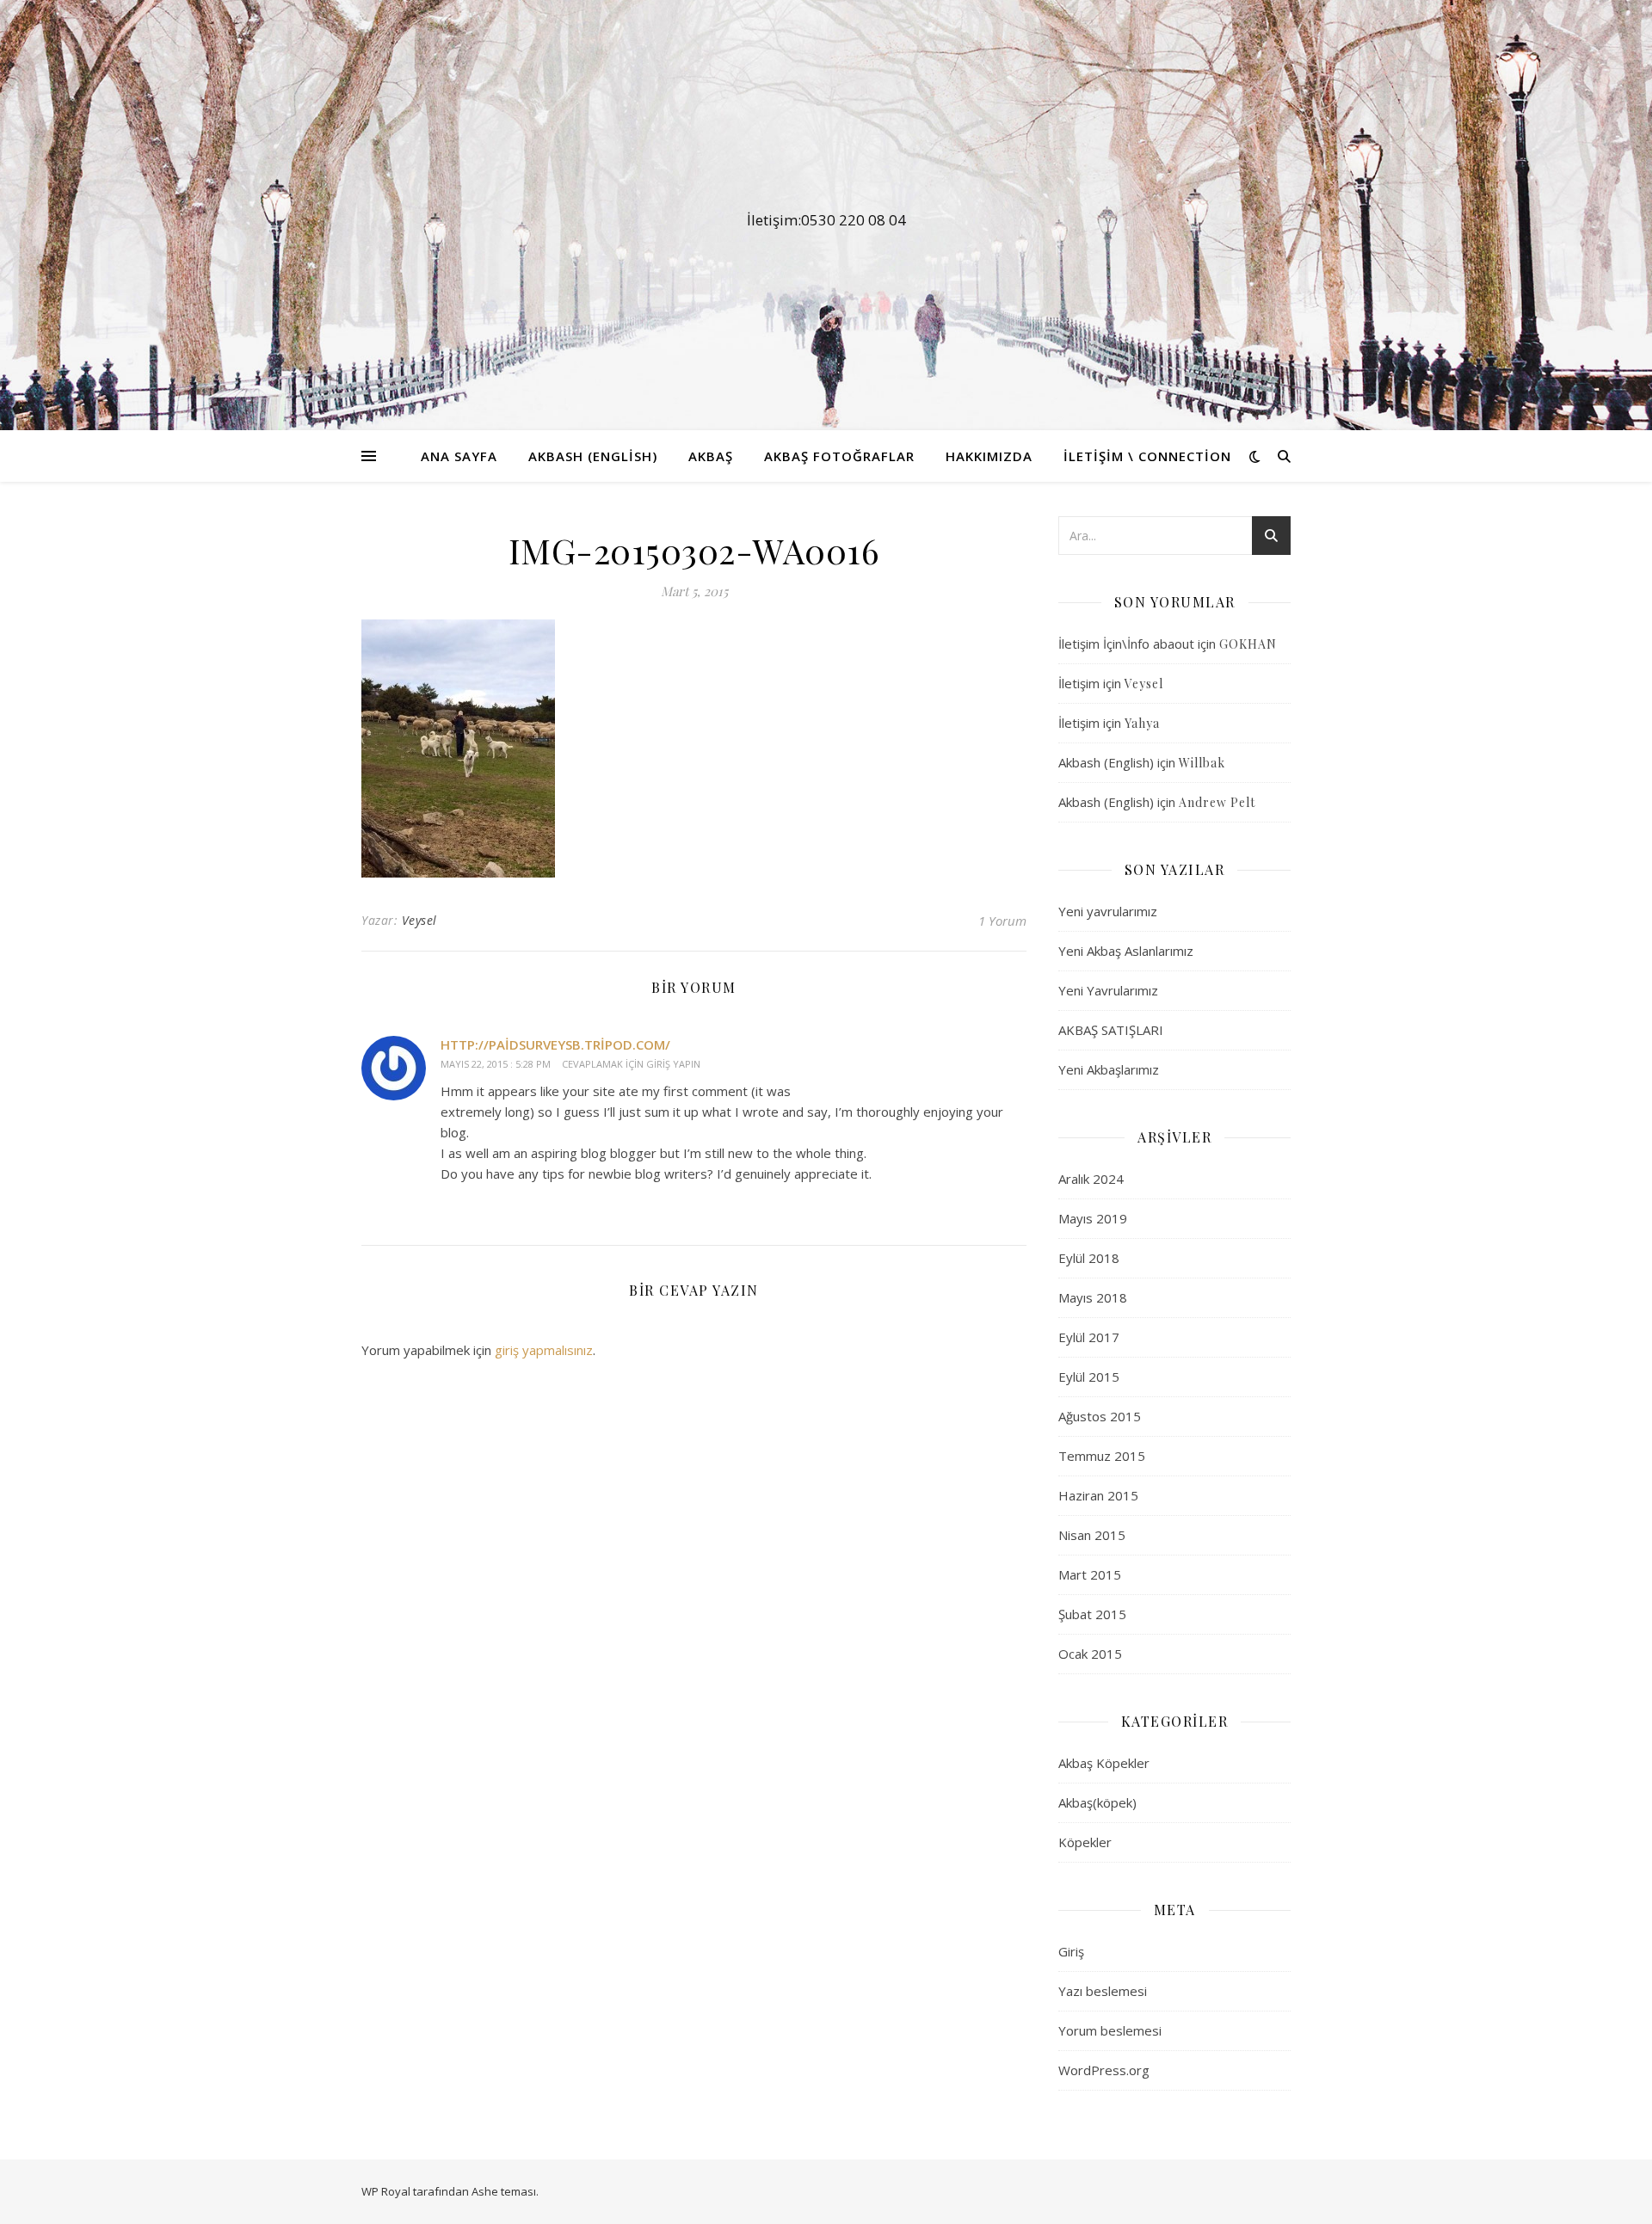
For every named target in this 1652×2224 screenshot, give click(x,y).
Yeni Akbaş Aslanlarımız (1126, 951)
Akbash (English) (593, 456)
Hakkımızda (989, 456)
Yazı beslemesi (1103, 1991)
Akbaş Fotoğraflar (839, 456)
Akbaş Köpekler (1104, 1763)
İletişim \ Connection (1147, 456)
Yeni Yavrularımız (1108, 990)
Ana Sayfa (459, 456)
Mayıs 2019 (1093, 1218)
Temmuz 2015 (1102, 1456)
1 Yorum (1002, 921)
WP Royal (386, 2191)
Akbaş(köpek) (1097, 1802)
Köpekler (1085, 1842)
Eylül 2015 (1089, 1377)
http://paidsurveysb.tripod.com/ (555, 1044)
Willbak (1202, 763)
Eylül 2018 (1089, 1258)
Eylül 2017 (1089, 1337)
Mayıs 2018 (1093, 1297)
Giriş (1071, 1951)
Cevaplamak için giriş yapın (631, 1064)
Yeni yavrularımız (1108, 911)
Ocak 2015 (1090, 1654)
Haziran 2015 (1098, 1495)
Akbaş (711, 456)
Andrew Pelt (1217, 802)
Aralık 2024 (1091, 1179)
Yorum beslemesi (1110, 2030)
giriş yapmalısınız (544, 1350)
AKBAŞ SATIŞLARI (1111, 1030)
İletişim (1079, 683)
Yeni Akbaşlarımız (1109, 1069)
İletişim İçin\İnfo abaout (1126, 644)
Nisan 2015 (1092, 1535)
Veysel (419, 920)
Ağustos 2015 (1100, 1416)
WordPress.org (1104, 2070)
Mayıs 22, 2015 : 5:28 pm (496, 1064)
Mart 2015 (1090, 1574)
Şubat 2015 (1092, 1614)
